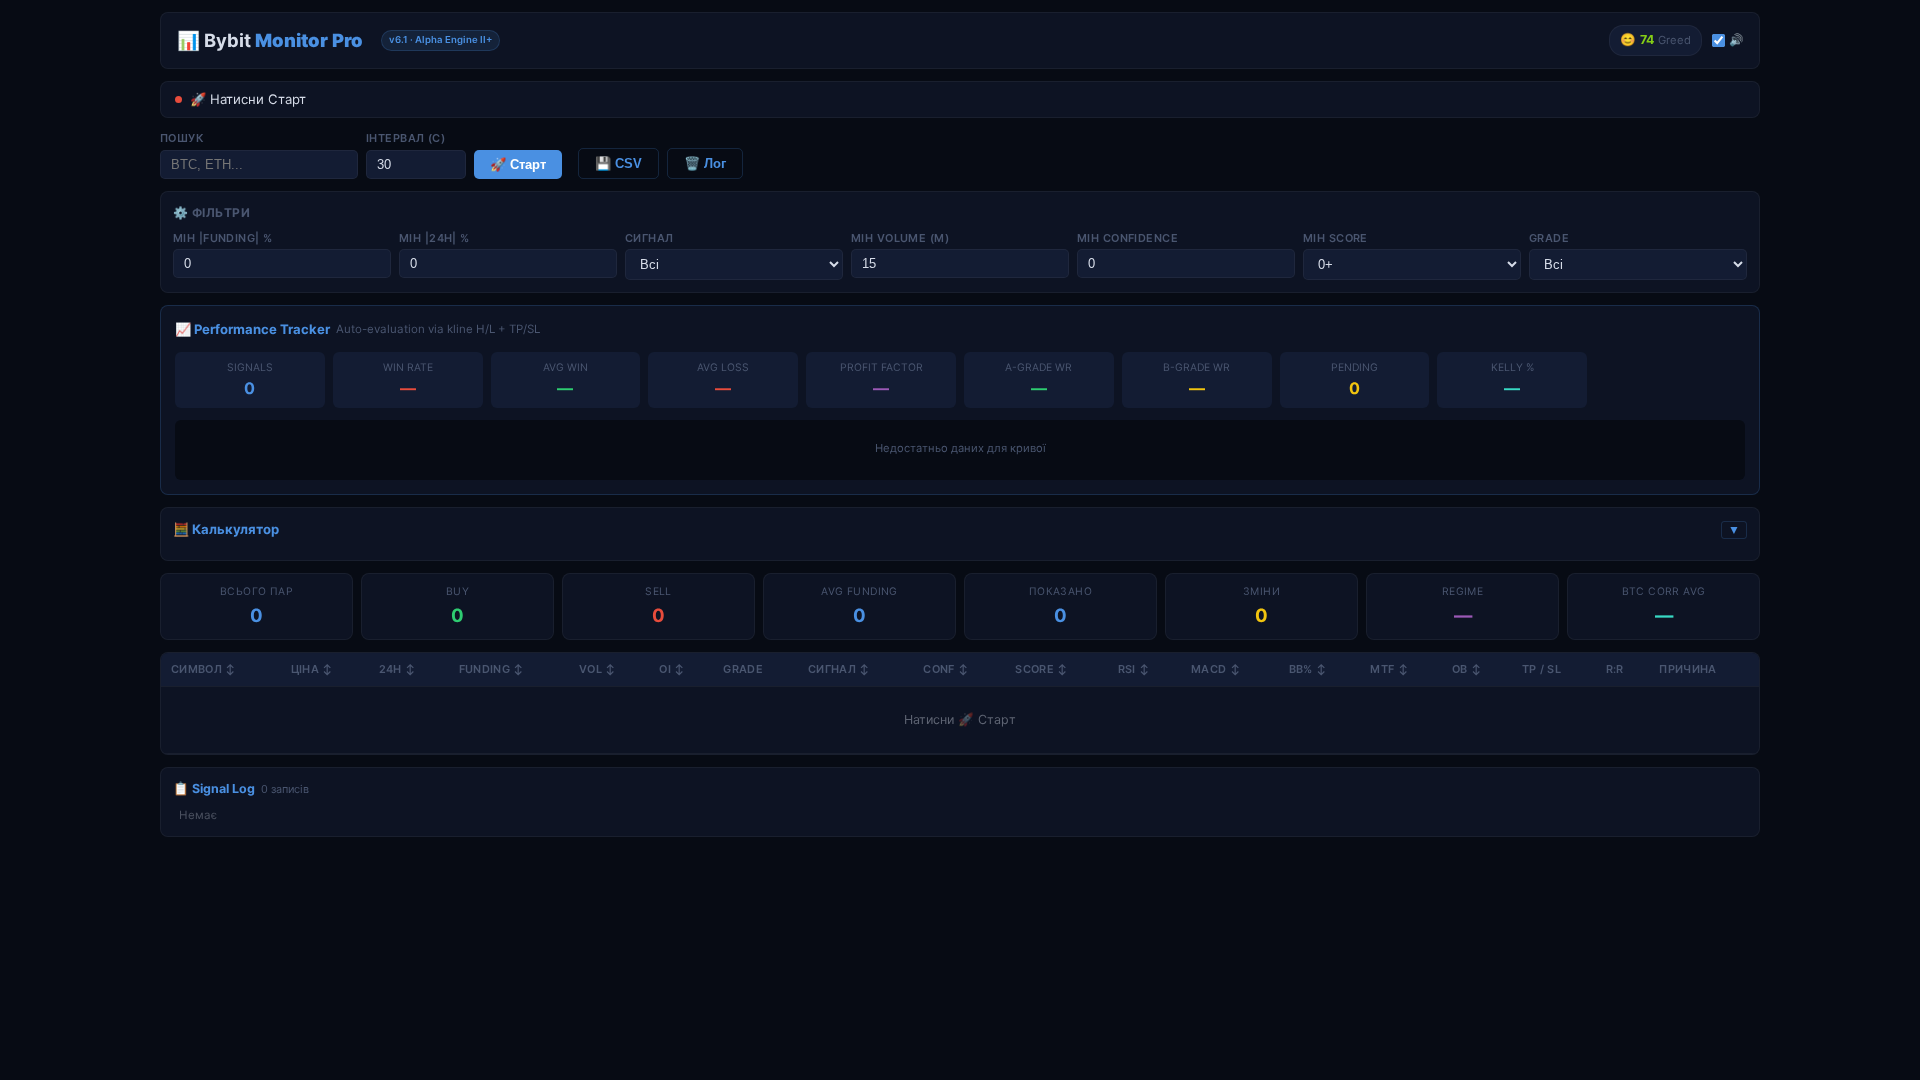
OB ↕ (1466, 669)
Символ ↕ (203, 669)
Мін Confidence (1127, 238)
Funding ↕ (491, 669)
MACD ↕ (1215, 669)
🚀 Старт (518, 164)
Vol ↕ (597, 669)
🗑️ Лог (705, 163)
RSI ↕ (1134, 669)
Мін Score (1335, 238)
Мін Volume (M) (900, 238)
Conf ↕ (945, 669)
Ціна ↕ (312, 669)
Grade (1549, 238)
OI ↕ (671, 669)
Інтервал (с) (405, 138)
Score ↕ (1041, 669)
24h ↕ (397, 669)
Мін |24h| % (434, 238)
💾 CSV (618, 163)
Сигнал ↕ (839, 669)
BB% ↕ (1308, 669)
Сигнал (649, 238)
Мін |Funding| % (223, 238)
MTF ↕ (1389, 669)
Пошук (181, 138)
